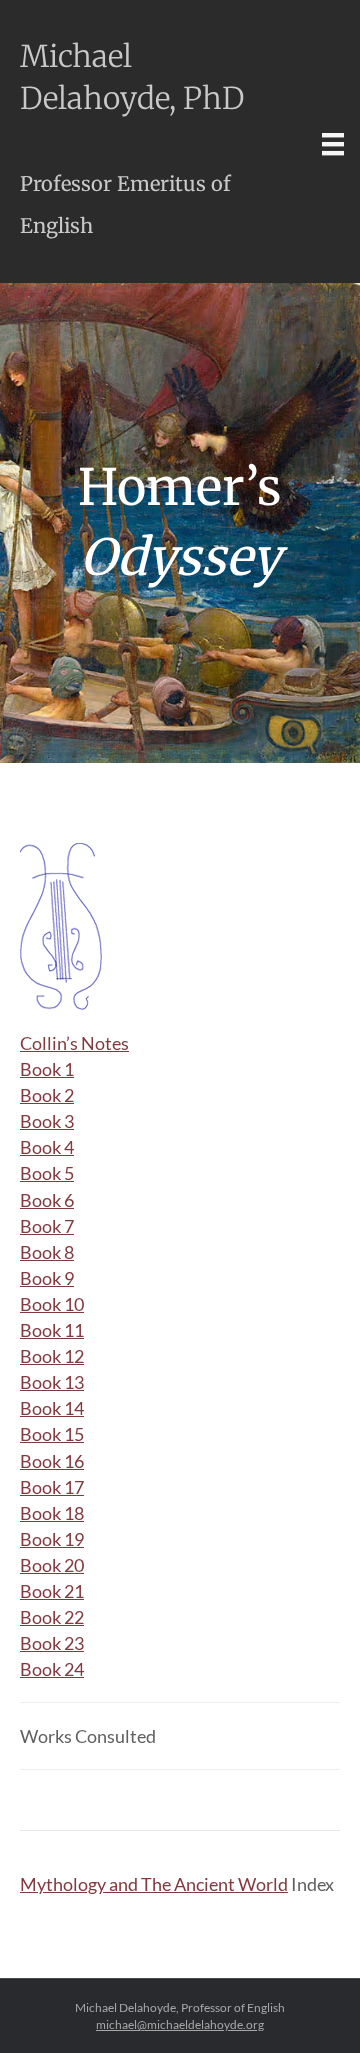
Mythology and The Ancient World (154, 1884)
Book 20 (52, 1565)
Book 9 (47, 1278)
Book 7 (47, 1226)
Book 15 (52, 1434)
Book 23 (52, 1643)
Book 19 (52, 1539)
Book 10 (52, 1304)
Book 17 (52, 1487)
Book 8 (47, 1252)
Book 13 (52, 1382)
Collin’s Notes (74, 1043)
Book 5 (47, 1173)
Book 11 (52, 1330)
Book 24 (52, 1669)
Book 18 (52, 1513)
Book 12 (52, 1356)
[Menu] (333, 143)
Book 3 (47, 1121)
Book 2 (47, 1095)
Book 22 (52, 1617)
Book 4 (47, 1147)
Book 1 (47, 1069)
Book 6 (47, 1200)
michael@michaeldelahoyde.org (180, 2024)
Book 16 (52, 1461)
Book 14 (52, 1408)
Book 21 (52, 1591)
